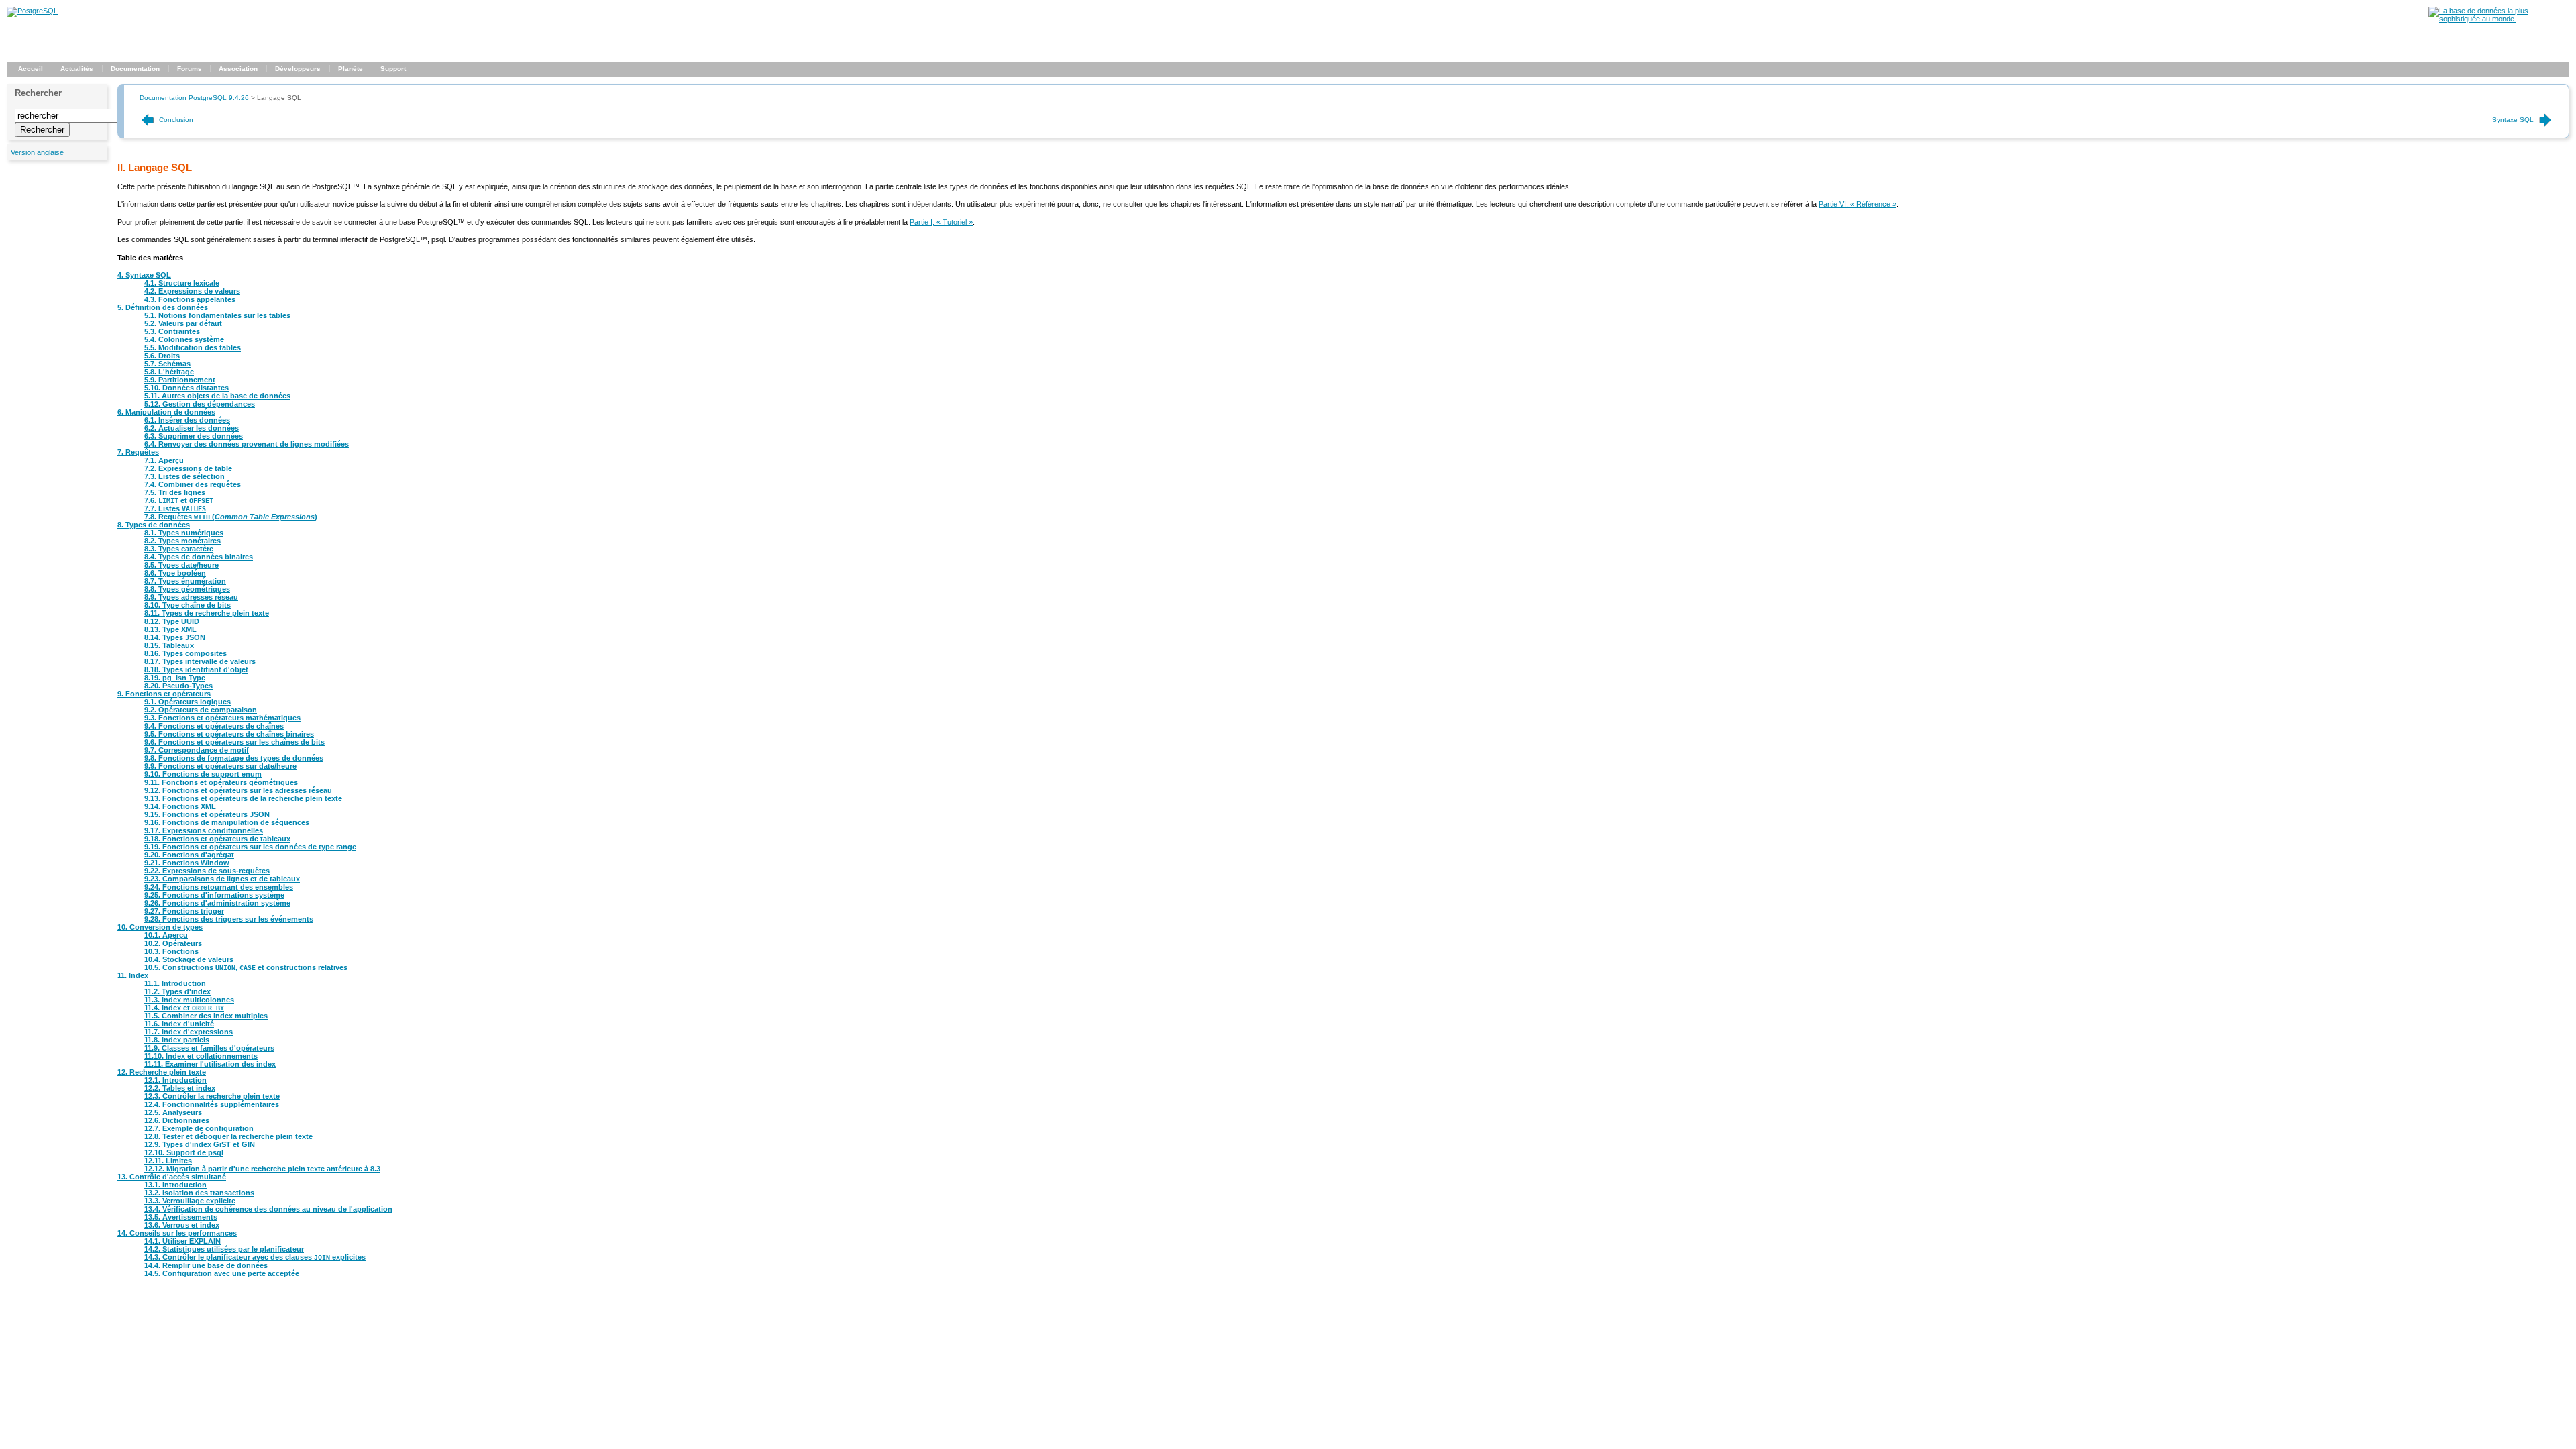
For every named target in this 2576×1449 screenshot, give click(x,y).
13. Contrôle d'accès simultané (172, 1177)
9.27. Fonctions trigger (184, 911)
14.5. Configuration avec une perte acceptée (222, 1273)
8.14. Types (175, 637)
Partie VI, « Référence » (1858, 204)
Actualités (77, 69)
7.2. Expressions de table (188, 468)
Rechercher (38, 93)
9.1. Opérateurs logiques (187, 702)
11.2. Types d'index (177, 991)
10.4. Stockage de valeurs (189, 959)
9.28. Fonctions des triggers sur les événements (229, 919)
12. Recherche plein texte (162, 1072)
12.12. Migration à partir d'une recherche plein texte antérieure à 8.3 (262, 1169)
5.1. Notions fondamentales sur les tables (217, 315)
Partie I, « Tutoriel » (941, 222)
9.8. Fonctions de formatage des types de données (234, 758)
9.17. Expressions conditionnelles (204, 830)
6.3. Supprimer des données (194, 436)
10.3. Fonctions (171, 951)
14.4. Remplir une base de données (206, 1265)
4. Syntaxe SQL (144, 275)
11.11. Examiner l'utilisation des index (210, 1064)
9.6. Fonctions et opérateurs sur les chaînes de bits (234, 742)
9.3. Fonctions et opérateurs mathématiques (222, 718)
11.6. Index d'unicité (179, 1024)
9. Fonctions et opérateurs (164, 694)
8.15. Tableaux (169, 645)
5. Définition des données (163, 307)
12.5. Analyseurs (173, 1112)
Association (238, 69)
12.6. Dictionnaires (177, 1120)
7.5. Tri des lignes (175, 492)
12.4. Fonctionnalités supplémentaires (212, 1104)
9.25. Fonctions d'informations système (214, 895)
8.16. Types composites (185, 653)
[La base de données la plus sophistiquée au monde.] (2499, 19)
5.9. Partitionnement (180, 380)
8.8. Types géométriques (187, 589)
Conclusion (176, 120)
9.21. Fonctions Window (187, 863)
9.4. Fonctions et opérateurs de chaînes (214, 726)
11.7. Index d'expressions (189, 1032)
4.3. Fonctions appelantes (190, 299)
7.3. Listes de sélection (184, 476)
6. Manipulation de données (166, 412)
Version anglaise (37, 152)
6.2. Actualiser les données (192, 428)
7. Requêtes (138, 452)
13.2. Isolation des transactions (199, 1193)
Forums (190, 69)
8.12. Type (172, 621)
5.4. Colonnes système (184, 339)
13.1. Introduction (175, 1185)
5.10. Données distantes (186, 388)
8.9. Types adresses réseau (191, 597)
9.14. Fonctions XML (180, 806)
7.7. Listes (175, 508)
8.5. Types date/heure (181, 565)
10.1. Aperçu (166, 935)
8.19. (175, 678)
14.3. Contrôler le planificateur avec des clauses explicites (255, 1257)
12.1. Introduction (175, 1080)
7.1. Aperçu (164, 460)
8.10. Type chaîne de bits (187, 605)
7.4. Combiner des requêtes (193, 484)
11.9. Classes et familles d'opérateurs (209, 1048)
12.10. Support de (184, 1152)
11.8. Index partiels (177, 1040)
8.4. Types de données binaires (199, 557)
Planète (351, 69)
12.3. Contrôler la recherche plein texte (212, 1096)
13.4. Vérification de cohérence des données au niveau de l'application (268, 1209)
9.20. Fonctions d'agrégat (189, 855)
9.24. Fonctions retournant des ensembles (219, 887)
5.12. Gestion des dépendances (200, 404)
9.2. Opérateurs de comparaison (201, 710)
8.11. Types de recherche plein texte (207, 613)
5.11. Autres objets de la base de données (217, 396)
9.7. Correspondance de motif (197, 750)
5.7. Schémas (167, 364)
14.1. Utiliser (182, 1241)
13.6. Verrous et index (182, 1225)
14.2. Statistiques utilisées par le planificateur (224, 1249)
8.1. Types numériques (184, 533)
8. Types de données (154, 525)
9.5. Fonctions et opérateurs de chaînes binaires (229, 734)
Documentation (135, 69)
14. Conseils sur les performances (177, 1233)
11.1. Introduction (175, 983)
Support (393, 69)
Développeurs (298, 69)
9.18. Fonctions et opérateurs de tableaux (217, 839)
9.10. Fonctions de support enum (203, 774)
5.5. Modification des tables (193, 347)
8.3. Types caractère (179, 549)
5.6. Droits (162, 356)
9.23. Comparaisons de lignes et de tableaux (222, 879)
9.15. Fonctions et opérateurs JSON (207, 814)
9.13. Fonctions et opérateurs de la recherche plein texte (243, 798)
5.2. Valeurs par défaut (183, 323)
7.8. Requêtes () (231, 517)
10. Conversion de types (160, 927)
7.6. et (179, 500)
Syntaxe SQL (2513, 120)
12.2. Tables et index (180, 1088)
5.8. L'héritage (169, 372)
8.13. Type (170, 629)
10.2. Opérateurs (173, 943)
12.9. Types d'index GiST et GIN (200, 1144)
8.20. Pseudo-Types (178, 686)
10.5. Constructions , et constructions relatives (246, 967)
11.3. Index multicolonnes (189, 1000)
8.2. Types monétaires (182, 541)
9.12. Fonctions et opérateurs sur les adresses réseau (238, 790)
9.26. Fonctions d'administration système (217, 903)
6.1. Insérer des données (187, 420)
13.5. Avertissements (181, 1217)
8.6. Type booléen (175, 573)
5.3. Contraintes (172, 331)
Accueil (31, 69)
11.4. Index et (184, 1008)
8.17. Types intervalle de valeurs (200, 661)
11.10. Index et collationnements (201, 1056)
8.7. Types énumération (185, 581)
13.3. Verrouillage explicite (190, 1201)
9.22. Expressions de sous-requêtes (207, 871)
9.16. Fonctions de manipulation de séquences (227, 822)
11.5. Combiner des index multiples (206, 1016)
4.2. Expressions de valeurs (192, 291)
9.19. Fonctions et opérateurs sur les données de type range (250, 847)
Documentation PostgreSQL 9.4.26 (194, 98)
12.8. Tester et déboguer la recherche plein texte (228, 1136)
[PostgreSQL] (32, 11)
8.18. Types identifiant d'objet (196, 669)
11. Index (133, 975)
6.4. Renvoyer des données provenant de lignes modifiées (247, 444)
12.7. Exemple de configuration (199, 1128)
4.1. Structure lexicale (182, 283)
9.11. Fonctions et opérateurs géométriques (221, 782)
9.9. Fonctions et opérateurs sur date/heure (220, 766)
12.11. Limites (168, 1161)
